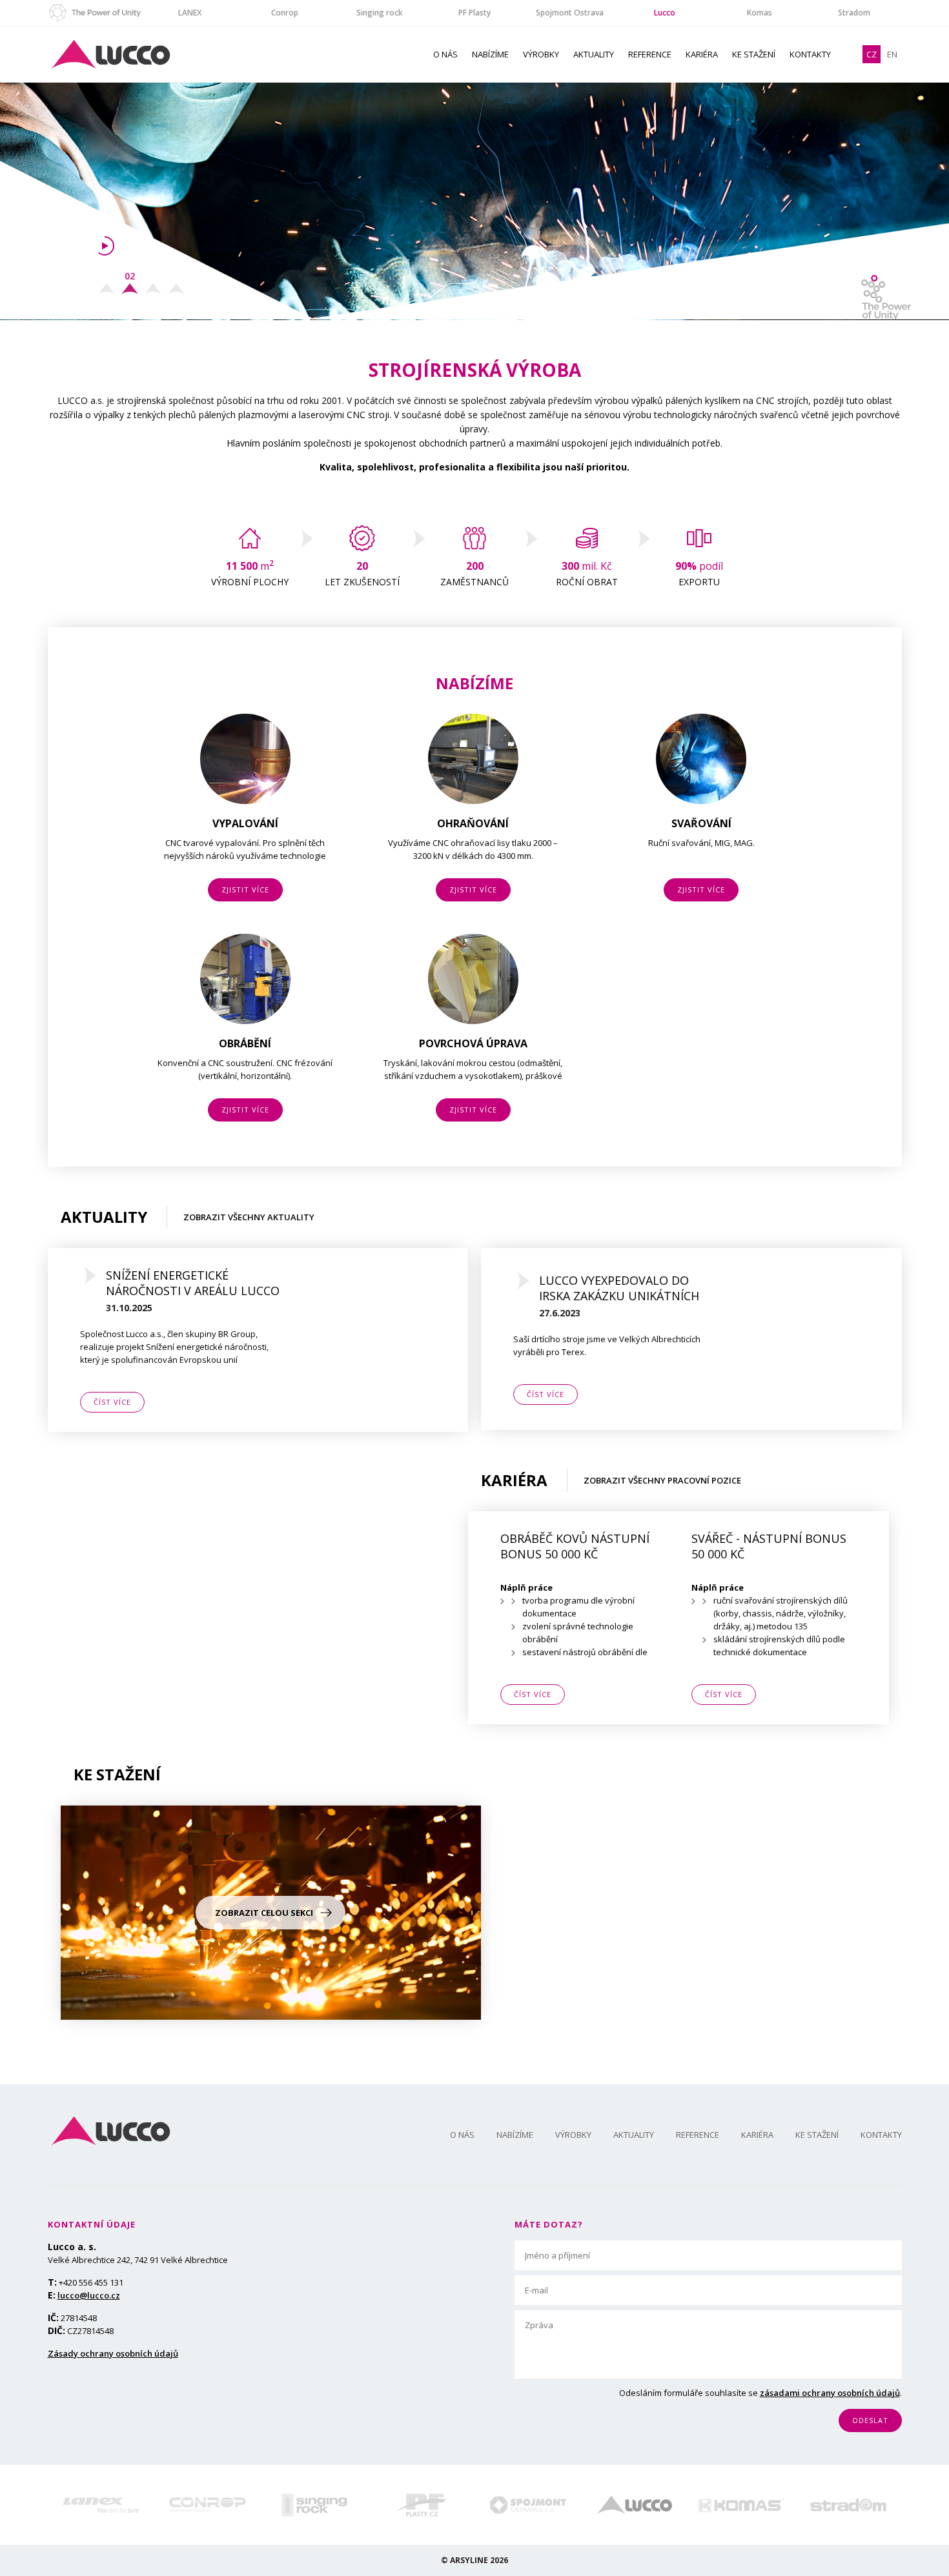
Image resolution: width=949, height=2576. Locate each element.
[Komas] (741, 2505)
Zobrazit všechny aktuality (249, 1217)
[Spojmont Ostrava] (528, 2505)
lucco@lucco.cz (89, 2295)
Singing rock (380, 13)
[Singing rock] (314, 2505)
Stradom (854, 13)
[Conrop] (208, 2505)
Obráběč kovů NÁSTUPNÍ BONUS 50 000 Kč (575, 1546)
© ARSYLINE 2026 (474, 2560)
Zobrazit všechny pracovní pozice (662, 1480)
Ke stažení (754, 54)
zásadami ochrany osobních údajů (830, 2393)
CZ (872, 54)
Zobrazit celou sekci (264, 1913)
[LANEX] (101, 2505)
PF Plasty (474, 13)
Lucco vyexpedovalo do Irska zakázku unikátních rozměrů (619, 1288)
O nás (445, 54)
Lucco (665, 13)
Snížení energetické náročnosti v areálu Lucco (193, 1283)
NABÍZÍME (490, 54)
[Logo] (111, 2131)
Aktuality (594, 54)
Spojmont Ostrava (570, 13)
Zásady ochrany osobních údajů (113, 2353)
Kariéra (702, 54)
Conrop (285, 13)
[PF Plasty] (421, 2505)
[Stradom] (848, 2505)
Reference (650, 54)
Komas (760, 13)
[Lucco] (634, 2505)
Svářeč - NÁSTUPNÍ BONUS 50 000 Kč (769, 1546)
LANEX (190, 13)
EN (892, 54)
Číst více (112, 1402)
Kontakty (810, 54)
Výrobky (541, 54)
